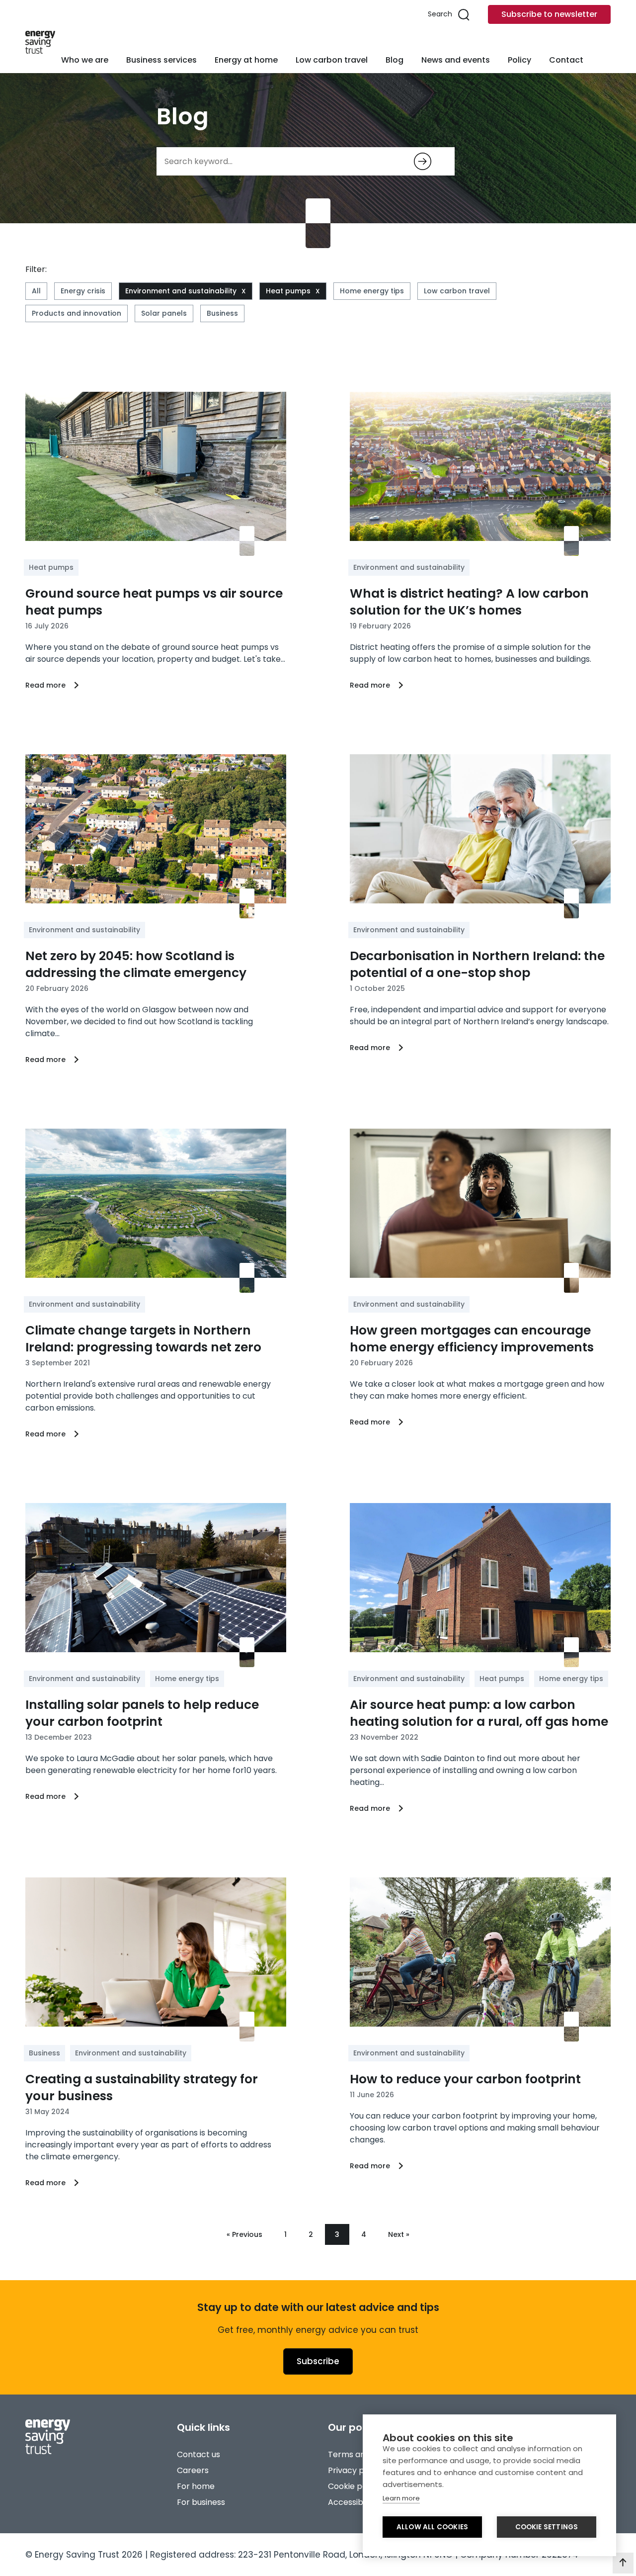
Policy (519, 60)
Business (222, 313)
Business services (161, 60)
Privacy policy (355, 2470)
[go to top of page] (623, 2563)
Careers (193, 2470)
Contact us (199, 2454)
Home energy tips (372, 291)
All (36, 291)
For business (201, 2502)
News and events (456, 60)
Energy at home (246, 60)
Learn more (401, 2498)
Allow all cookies (432, 2527)
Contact (566, 60)
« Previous (244, 2234)
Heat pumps (288, 291)
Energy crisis (83, 291)
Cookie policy (354, 2486)
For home (196, 2486)
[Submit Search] (423, 161)
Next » (399, 2234)
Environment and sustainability (181, 291)
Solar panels (164, 313)
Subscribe (318, 2361)
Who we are (85, 60)
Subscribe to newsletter (549, 14)
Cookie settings (547, 2527)
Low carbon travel (332, 60)
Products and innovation (77, 313)
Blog (395, 60)
